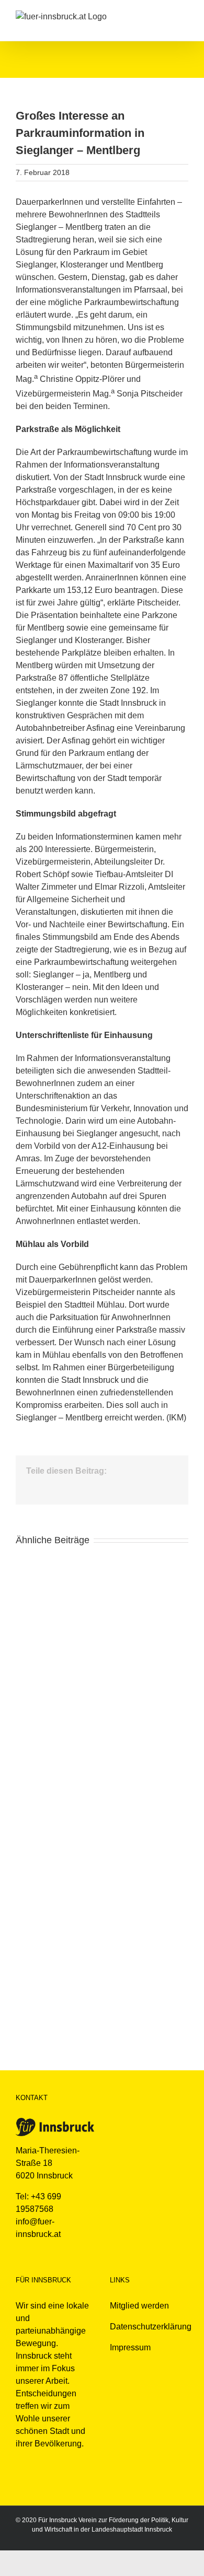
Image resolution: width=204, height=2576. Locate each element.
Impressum (130, 2347)
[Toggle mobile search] (165, 16)
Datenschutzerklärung (151, 2327)
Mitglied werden (139, 2306)
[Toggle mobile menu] (184, 16)
